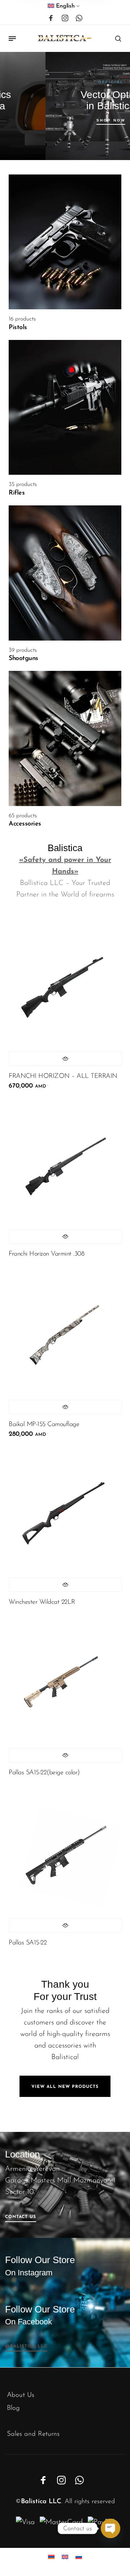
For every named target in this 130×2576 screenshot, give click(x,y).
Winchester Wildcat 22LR (42, 1602)
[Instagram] (65, 18)
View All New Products (65, 2087)
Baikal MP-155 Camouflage (44, 1425)
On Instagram (29, 2273)
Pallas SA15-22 (28, 1943)
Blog (13, 2408)
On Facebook (29, 2322)
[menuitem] (64, 8)
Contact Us (21, 2217)
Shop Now (73, 120)
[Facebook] (51, 18)
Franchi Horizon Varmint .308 (46, 1254)
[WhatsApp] (79, 18)
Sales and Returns (33, 2434)
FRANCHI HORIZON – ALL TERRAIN (63, 1076)
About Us (21, 2395)
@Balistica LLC (26, 2346)
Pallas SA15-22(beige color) (44, 1773)
